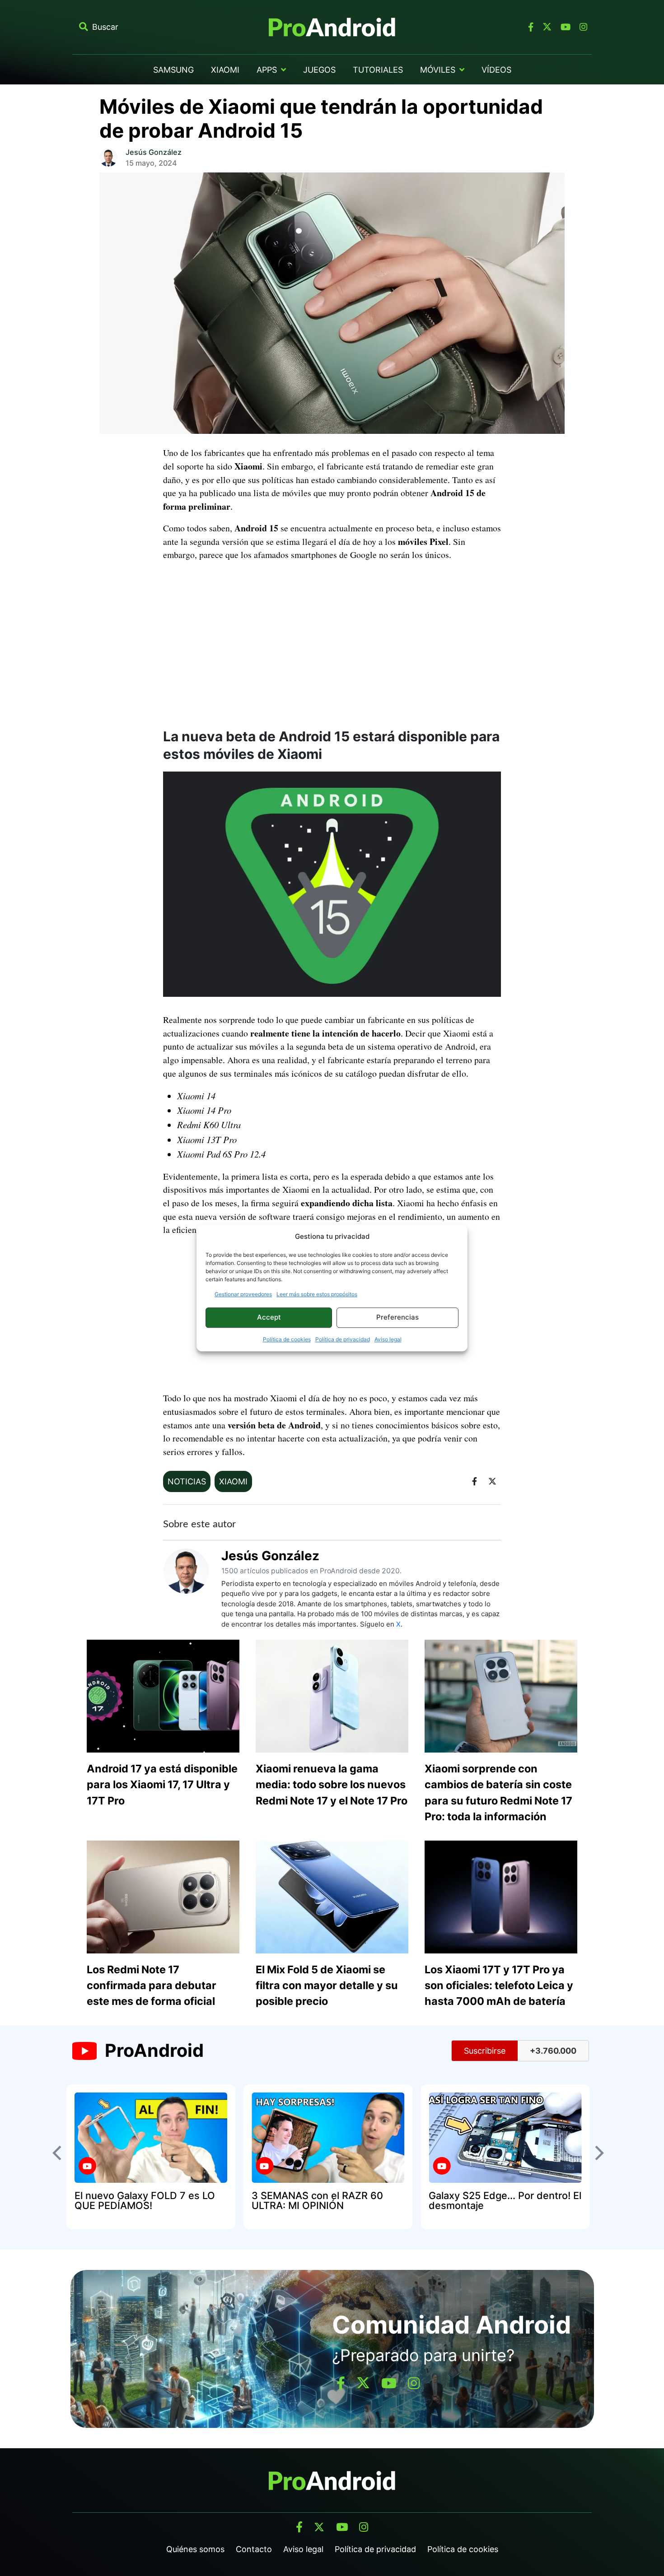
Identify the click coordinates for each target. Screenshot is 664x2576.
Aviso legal (388, 1339)
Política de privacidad (343, 1339)
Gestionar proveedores (243, 1294)
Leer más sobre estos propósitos (317, 1294)
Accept (269, 1317)
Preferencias (397, 1317)
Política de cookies (287, 1339)
